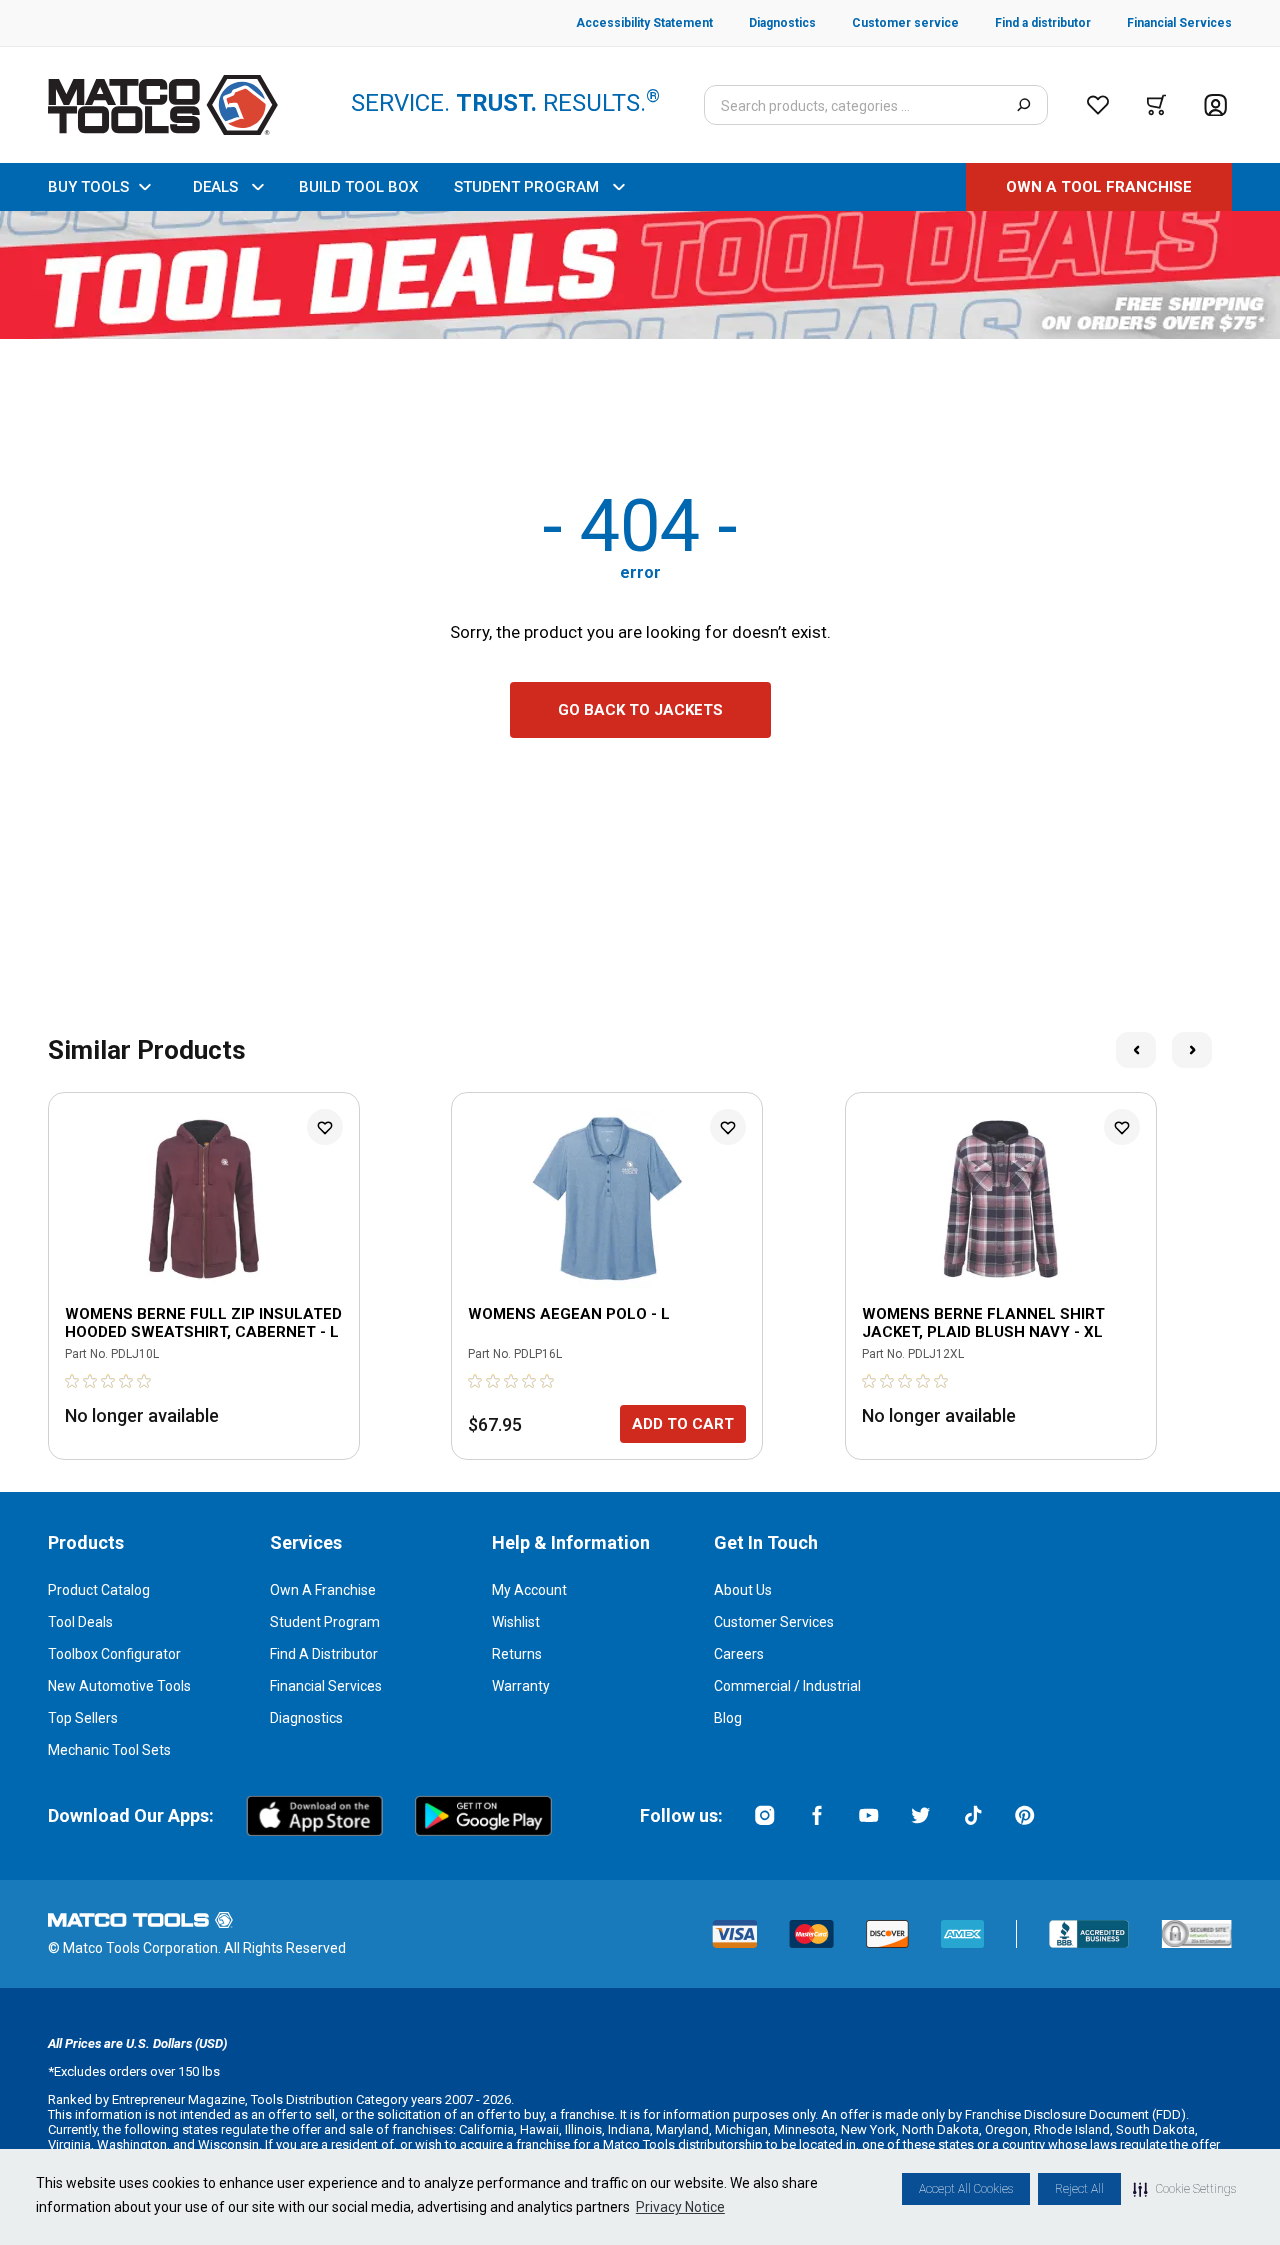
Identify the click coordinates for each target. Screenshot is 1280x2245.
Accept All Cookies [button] (966, 2189)
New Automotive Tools (119, 1686)
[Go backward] (1136, 1050)
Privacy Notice (680, 2207)
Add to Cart (683, 1424)
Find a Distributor (324, 1654)
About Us (743, 1590)
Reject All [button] (1079, 2189)
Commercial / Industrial (787, 1686)
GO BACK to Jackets (640, 710)
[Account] (1215, 105)
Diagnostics (306, 1718)
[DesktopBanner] (640, 275)
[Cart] (1156, 105)
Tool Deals (80, 1622)
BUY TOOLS (88, 187)
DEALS (215, 187)
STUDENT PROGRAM (526, 187)
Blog (728, 1718)
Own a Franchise (323, 1590)
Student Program (325, 1622)
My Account (529, 1590)
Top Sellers (83, 1718)
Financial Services (326, 1686)
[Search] (1023, 105)
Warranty (521, 1686)
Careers (739, 1654)
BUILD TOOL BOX (358, 187)
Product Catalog (99, 1590)
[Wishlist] (1098, 105)
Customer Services (774, 1622)
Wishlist (516, 1622)
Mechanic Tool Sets (109, 1750)
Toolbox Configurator (114, 1654)
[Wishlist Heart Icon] (325, 1127)
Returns (517, 1654)
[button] (1184, 2189)
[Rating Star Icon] (73, 1381)
